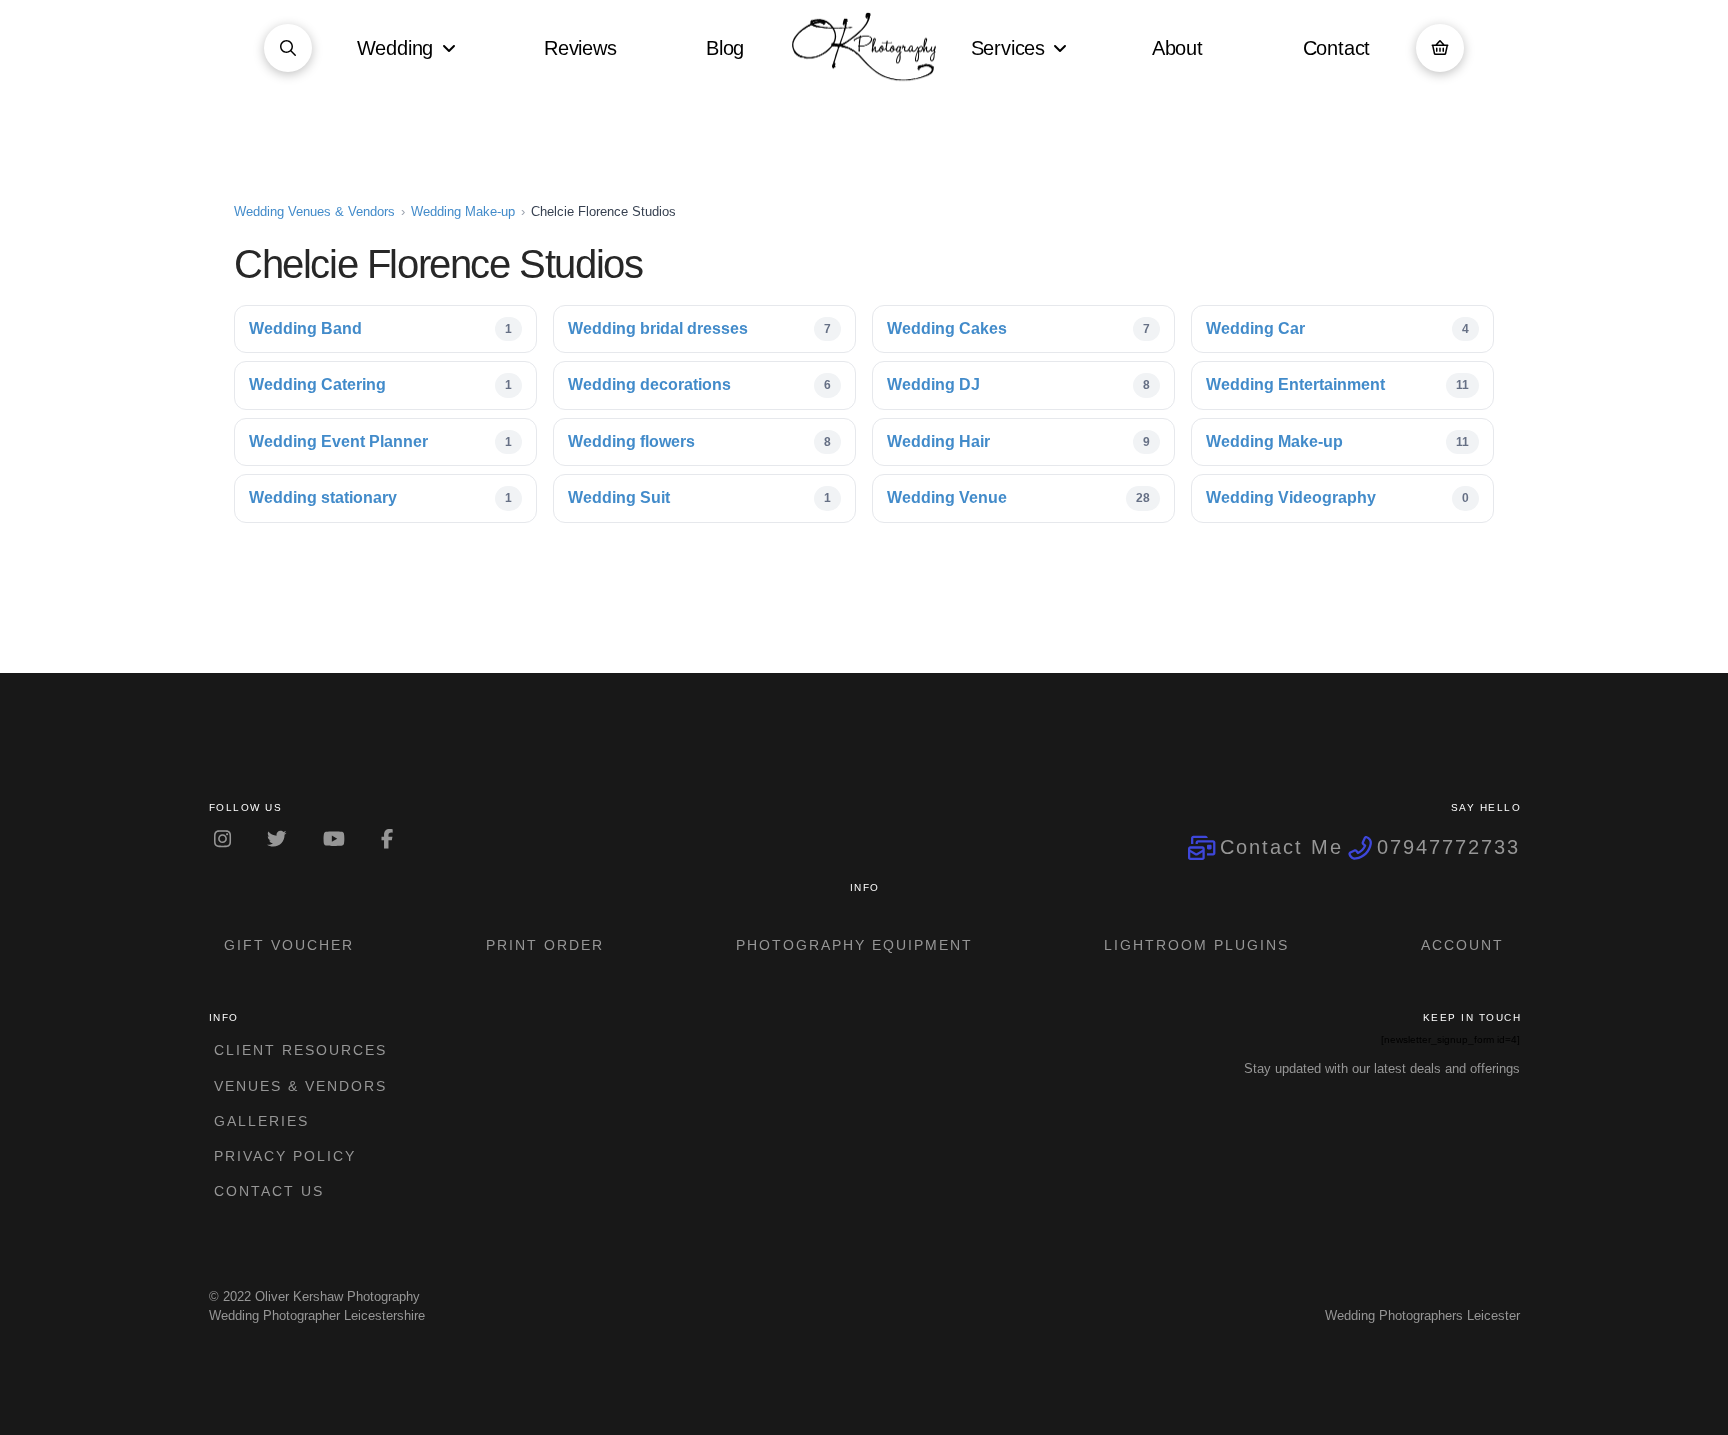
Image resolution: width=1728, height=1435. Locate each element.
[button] (288, 48)
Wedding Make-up (463, 211)
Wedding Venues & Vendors (314, 211)
